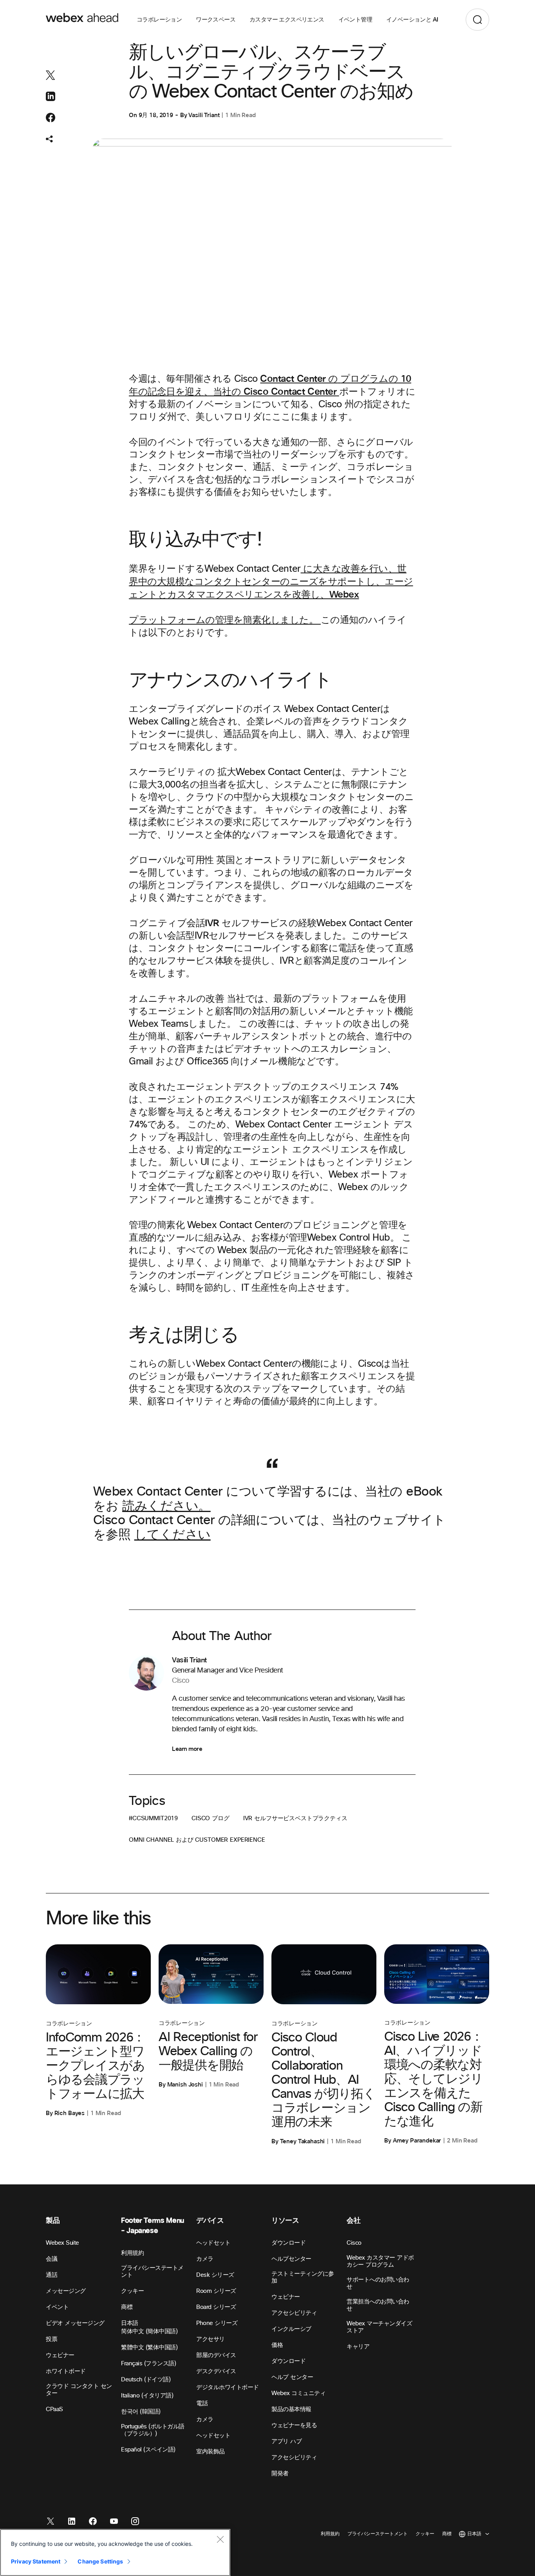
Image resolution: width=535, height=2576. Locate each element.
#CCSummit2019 (153, 1818)
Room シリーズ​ (216, 2291)
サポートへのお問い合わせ (378, 2283)
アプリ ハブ (286, 2441)
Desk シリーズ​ (215, 2275)
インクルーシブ (291, 2329)
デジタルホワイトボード (228, 2387)
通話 (52, 2275)
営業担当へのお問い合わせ (378, 2305)
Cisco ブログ (211, 1818)
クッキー (132, 2291)
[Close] (220, 2539)
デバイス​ (210, 2221)
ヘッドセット (213, 2436)
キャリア (358, 2347)
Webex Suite (62, 2243)
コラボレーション (159, 20)
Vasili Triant (204, 115)
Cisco (354, 2243)
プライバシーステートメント (152, 2272)
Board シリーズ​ (216, 2307)
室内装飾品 (211, 2452)
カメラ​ (205, 2259)
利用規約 (132, 2253)
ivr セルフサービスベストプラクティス (295, 1818)
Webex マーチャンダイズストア (379, 2327)
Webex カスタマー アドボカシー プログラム (380, 2261)
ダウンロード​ (288, 2243)
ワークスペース (216, 20)
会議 (52, 2259)
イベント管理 (355, 20)
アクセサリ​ (211, 2339)
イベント (57, 2307)
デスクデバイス (216, 2371)
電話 (202, 2403)
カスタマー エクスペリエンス (287, 20)
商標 (127, 2307)
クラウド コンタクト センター (79, 2390)
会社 (353, 2221)
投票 (52, 2339)
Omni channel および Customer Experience (197, 1840)
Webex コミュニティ (298, 2393)
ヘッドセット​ (213, 2243)
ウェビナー (60, 2355)
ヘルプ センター (292, 2377)
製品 (53, 2221)
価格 (277, 2345)
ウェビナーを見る (294, 2425)
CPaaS (54, 2409)
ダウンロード (288, 2361)
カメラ (205, 2420)
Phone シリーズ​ (217, 2323)
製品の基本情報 (291, 2409)
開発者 (280, 2474)
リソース (285, 2221)
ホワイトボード (66, 2371)
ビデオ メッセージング (75, 2323)
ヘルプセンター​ (291, 2259)
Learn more (187, 1749)
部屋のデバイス (216, 2355)
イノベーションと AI (412, 20)
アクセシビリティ (294, 2313)
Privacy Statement (36, 2561)
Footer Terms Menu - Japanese (153, 2226)
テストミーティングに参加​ (303, 2277)
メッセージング (66, 2291)
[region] (115, 2553)
